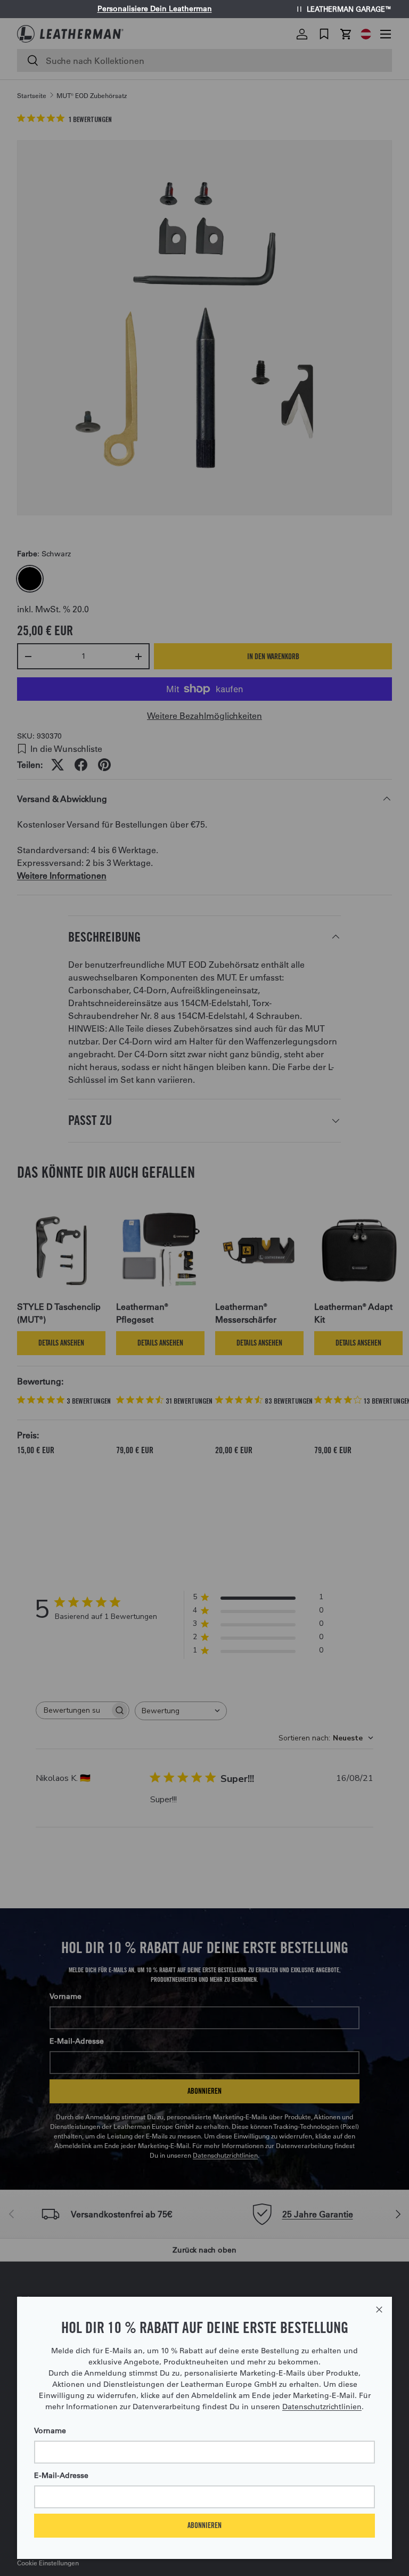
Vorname (50, 2431)
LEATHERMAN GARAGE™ (349, 9)
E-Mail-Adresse (61, 2475)
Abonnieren (204, 2525)
